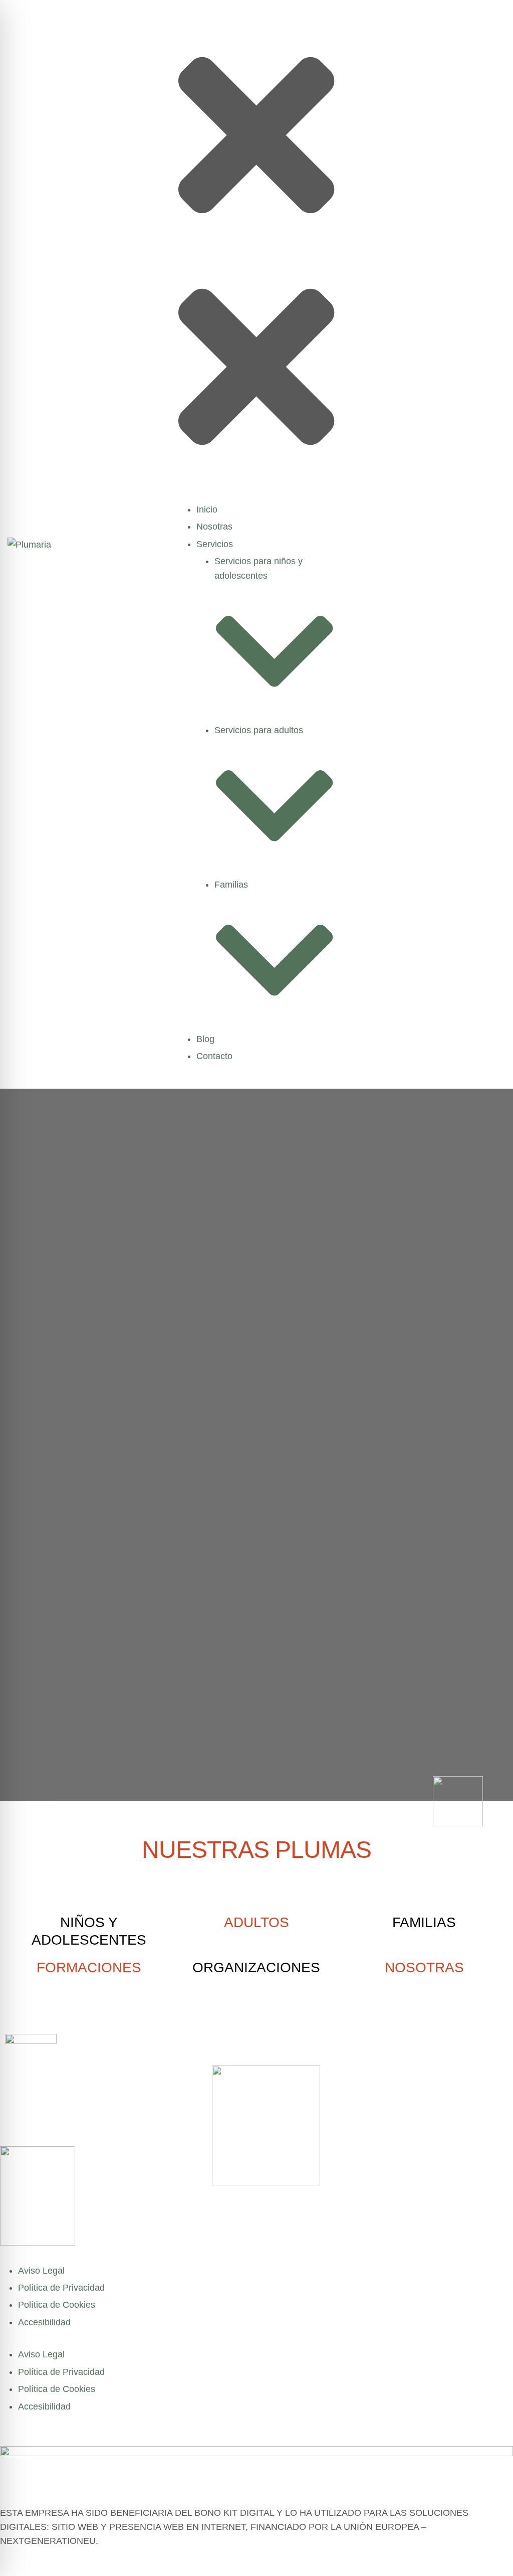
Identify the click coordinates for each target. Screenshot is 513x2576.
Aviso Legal (41, 2271)
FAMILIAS (424, 1922)
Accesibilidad (44, 2322)
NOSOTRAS (424, 1967)
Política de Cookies (57, 2305)
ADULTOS (256, 1922)
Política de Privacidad (61, 2288)
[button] (256, 130)
